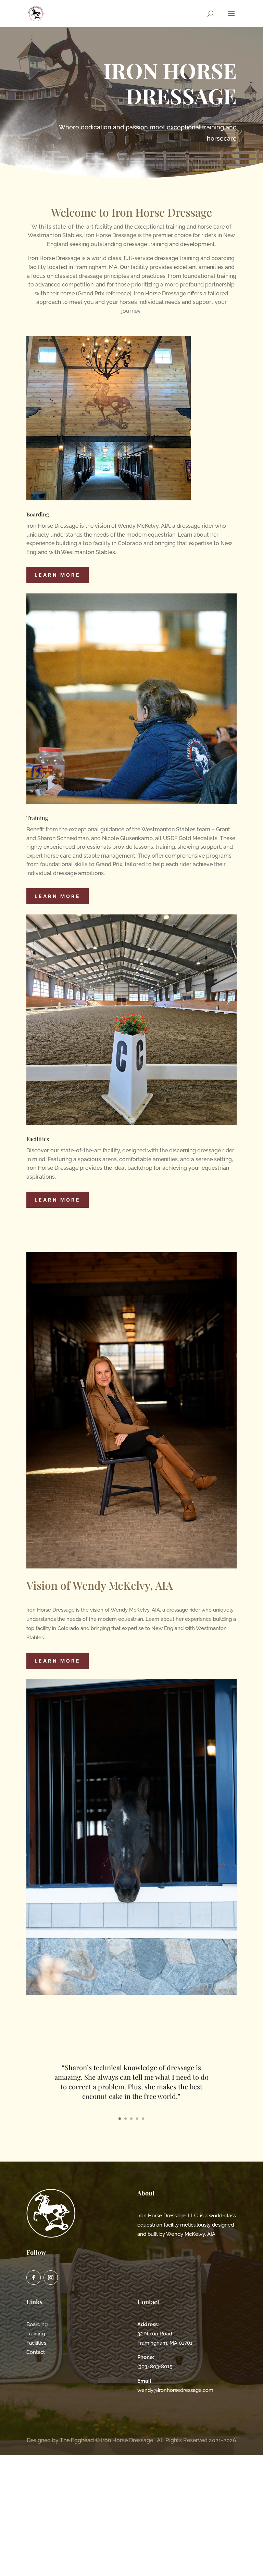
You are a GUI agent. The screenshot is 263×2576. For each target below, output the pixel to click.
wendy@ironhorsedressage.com (175, 2390)
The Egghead (77, 2440)
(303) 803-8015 (155, 2367)
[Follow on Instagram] (51, 2278)
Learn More (58, 575)
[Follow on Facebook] (34, 2278)
